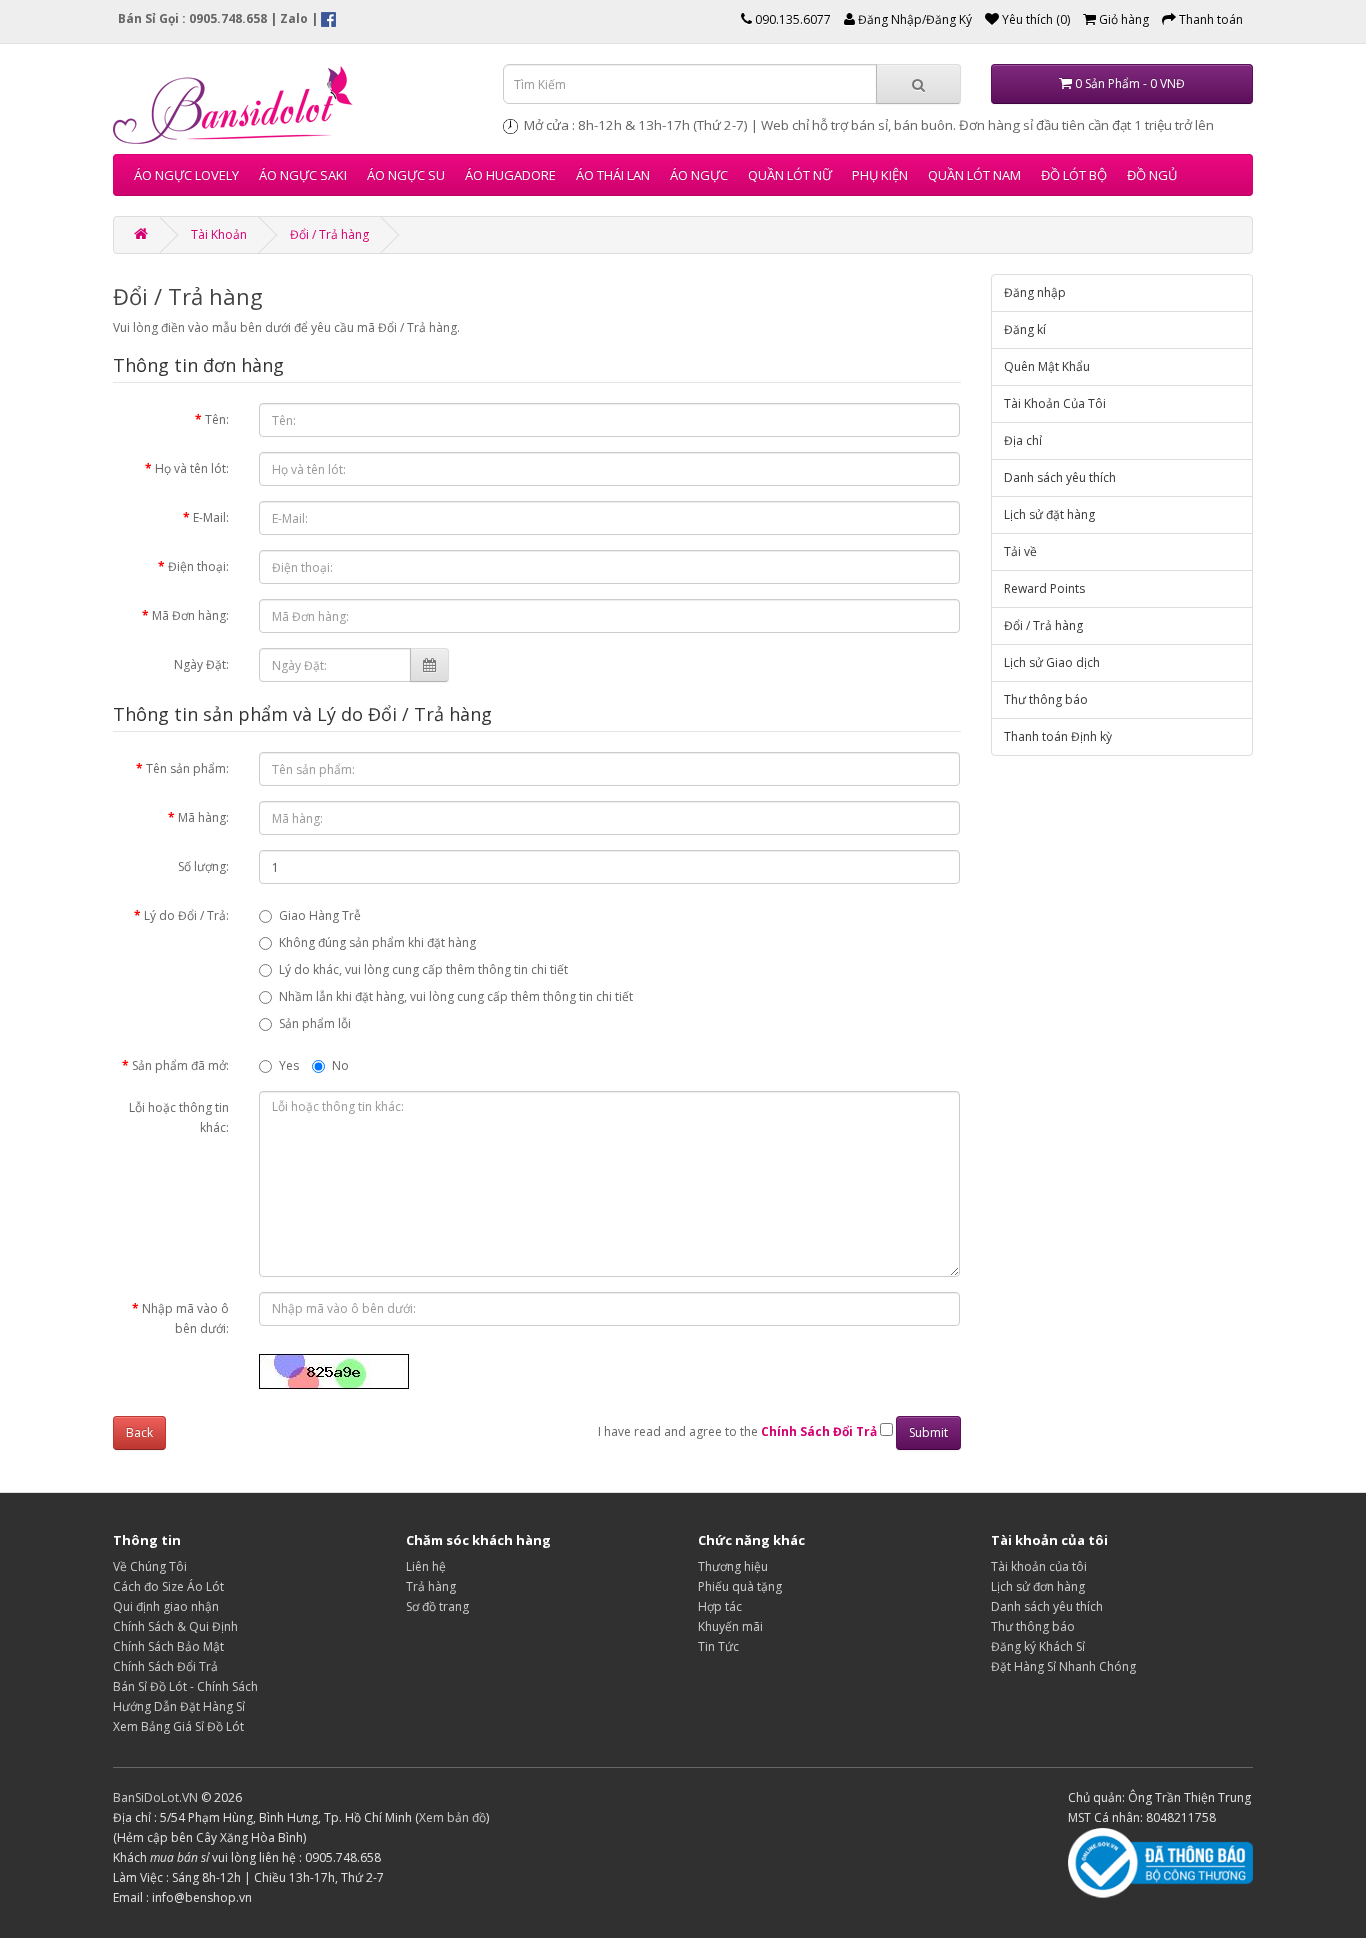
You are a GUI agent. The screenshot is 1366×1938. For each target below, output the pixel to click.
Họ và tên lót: (192, 468)
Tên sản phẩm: (187, 768)
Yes (289, 1065)
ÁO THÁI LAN (613, 175)
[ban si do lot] (293, 104)
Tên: (217, 419)
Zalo (294, 18)
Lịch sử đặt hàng (1049, 514)
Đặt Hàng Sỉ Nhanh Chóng (1063, 1666)
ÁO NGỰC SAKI (303, 175)
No (340, 1065)
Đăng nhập (1035, 292)
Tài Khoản (219, 234)
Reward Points (1044, 588)
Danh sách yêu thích (1060, 477)
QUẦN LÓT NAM (974, 175)
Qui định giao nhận (166, 1606)
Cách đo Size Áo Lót (168, 1586)
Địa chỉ (1023, 440)
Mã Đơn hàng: (190, 615)
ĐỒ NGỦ (1152, 175)
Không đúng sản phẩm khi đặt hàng (377, 942)
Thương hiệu (733, 1566)
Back (139, 1432)
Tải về (1020, 551)
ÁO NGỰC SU (406, 175)
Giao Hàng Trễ (320, 915)
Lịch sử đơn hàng (1038, 1586)
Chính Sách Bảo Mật (168, 1646)
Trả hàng (431, 1586)
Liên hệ (426, 1566)
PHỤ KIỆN (880, 175)
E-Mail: (211, 517)
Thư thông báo (1046, 699)
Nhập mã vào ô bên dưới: (185, 1318)
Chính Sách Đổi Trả (165, 1666)
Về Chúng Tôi (150, 1566)
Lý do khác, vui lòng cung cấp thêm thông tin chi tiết (423, 969)
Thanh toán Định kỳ (1058, 736)
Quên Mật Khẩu (1047, 366)
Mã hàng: (203, 817)
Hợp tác (720, 1606)
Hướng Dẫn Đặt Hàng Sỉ (179, 1706)
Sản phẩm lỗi (315, 1023)
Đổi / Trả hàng (329, 234)
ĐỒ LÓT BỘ (1074, 175)
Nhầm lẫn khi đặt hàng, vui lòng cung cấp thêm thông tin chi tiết (456, 996)
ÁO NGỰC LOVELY (186, 175)
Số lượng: (203, 866)
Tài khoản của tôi (1039, 1566)
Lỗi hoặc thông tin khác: (179, 1117)
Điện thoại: (198, 566)
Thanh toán (1209, 19)
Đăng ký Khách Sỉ (1038, 1646)
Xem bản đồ (452, 1817)
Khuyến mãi (730, 1626)
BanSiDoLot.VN (155, 1797)
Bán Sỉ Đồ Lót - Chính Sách (185, 1686)
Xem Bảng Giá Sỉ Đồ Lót (178, 1726)
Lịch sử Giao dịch (1052, 662)
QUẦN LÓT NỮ (790, 175)
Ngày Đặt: (201, 664)
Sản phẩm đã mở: (180, 1065)
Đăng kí (1025, 329)
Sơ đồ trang (437, 1606)
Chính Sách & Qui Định (175, 1626)
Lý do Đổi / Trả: (186, 915)
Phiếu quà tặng (740, 1586)
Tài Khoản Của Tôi (1055, 403)
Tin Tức (718, 1646)
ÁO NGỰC (699, 175)
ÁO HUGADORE (510, 175)
